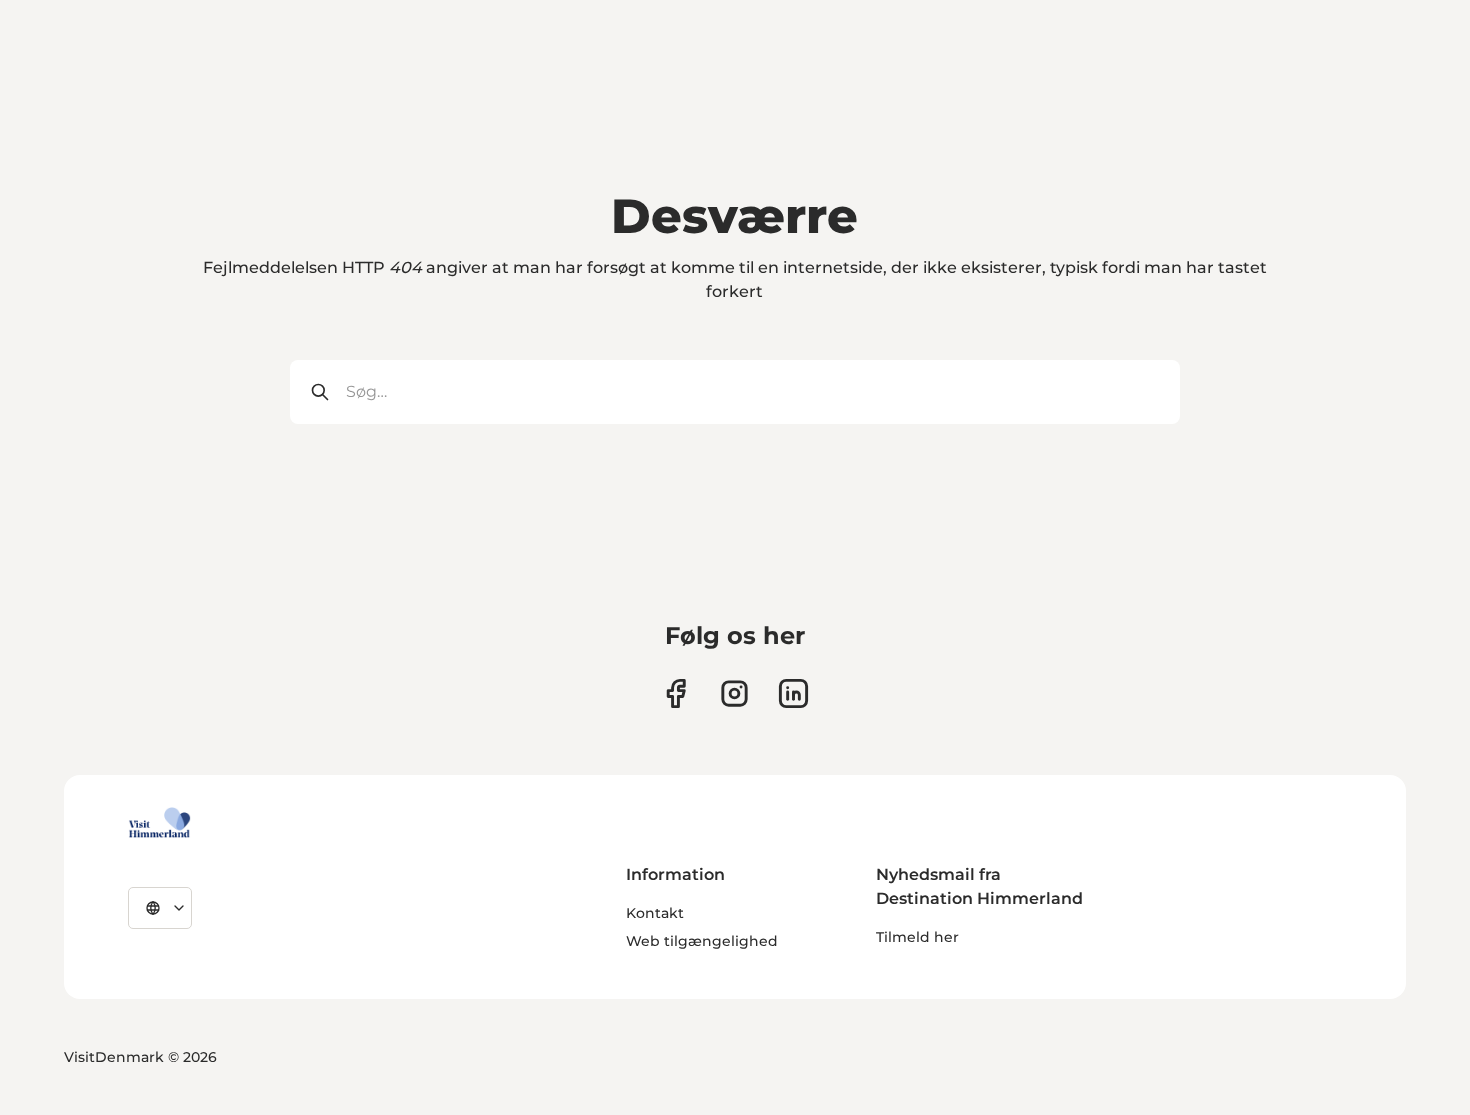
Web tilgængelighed (702, 941)
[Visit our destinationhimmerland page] (793, 693)
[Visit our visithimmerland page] (675, 693)
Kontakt (655, 913)
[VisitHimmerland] (159, 823)
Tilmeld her (917, 937)
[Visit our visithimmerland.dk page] (734, 693)
